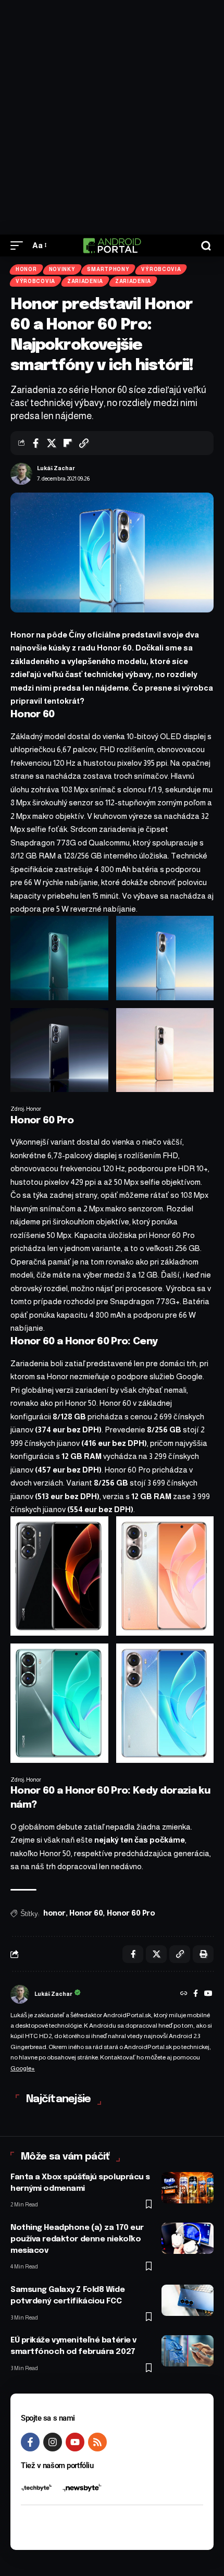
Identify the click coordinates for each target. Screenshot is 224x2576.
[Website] (184, 1994)
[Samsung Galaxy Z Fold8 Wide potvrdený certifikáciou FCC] (188, 2300)
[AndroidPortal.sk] (112, 246)
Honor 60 (86, 1913)
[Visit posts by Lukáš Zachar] (21, 474)
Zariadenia (85, 281)
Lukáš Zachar (56, 468)
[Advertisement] (112, 117)
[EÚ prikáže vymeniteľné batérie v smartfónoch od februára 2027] (188, 2351)
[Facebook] (196, 1994)
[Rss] (97, 2442)
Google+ (23, 2068)
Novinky (62, 269)
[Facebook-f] (30, 2442)
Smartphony (108, 269)
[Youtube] (75, 2442)
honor (54, 1913)
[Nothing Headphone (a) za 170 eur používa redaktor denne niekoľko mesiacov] (188, 2238)
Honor (26, 269)
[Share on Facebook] (35, 443)
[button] (19, 246)
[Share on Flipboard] (68, 443)
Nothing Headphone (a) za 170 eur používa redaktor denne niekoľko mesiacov (77, 2239)
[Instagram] (53, 2442)
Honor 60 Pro (131, 1913)
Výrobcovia (161, 269)
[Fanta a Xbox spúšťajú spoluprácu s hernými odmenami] (188, 2188)
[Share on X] (52, 443)
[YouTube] (208, 1994)
